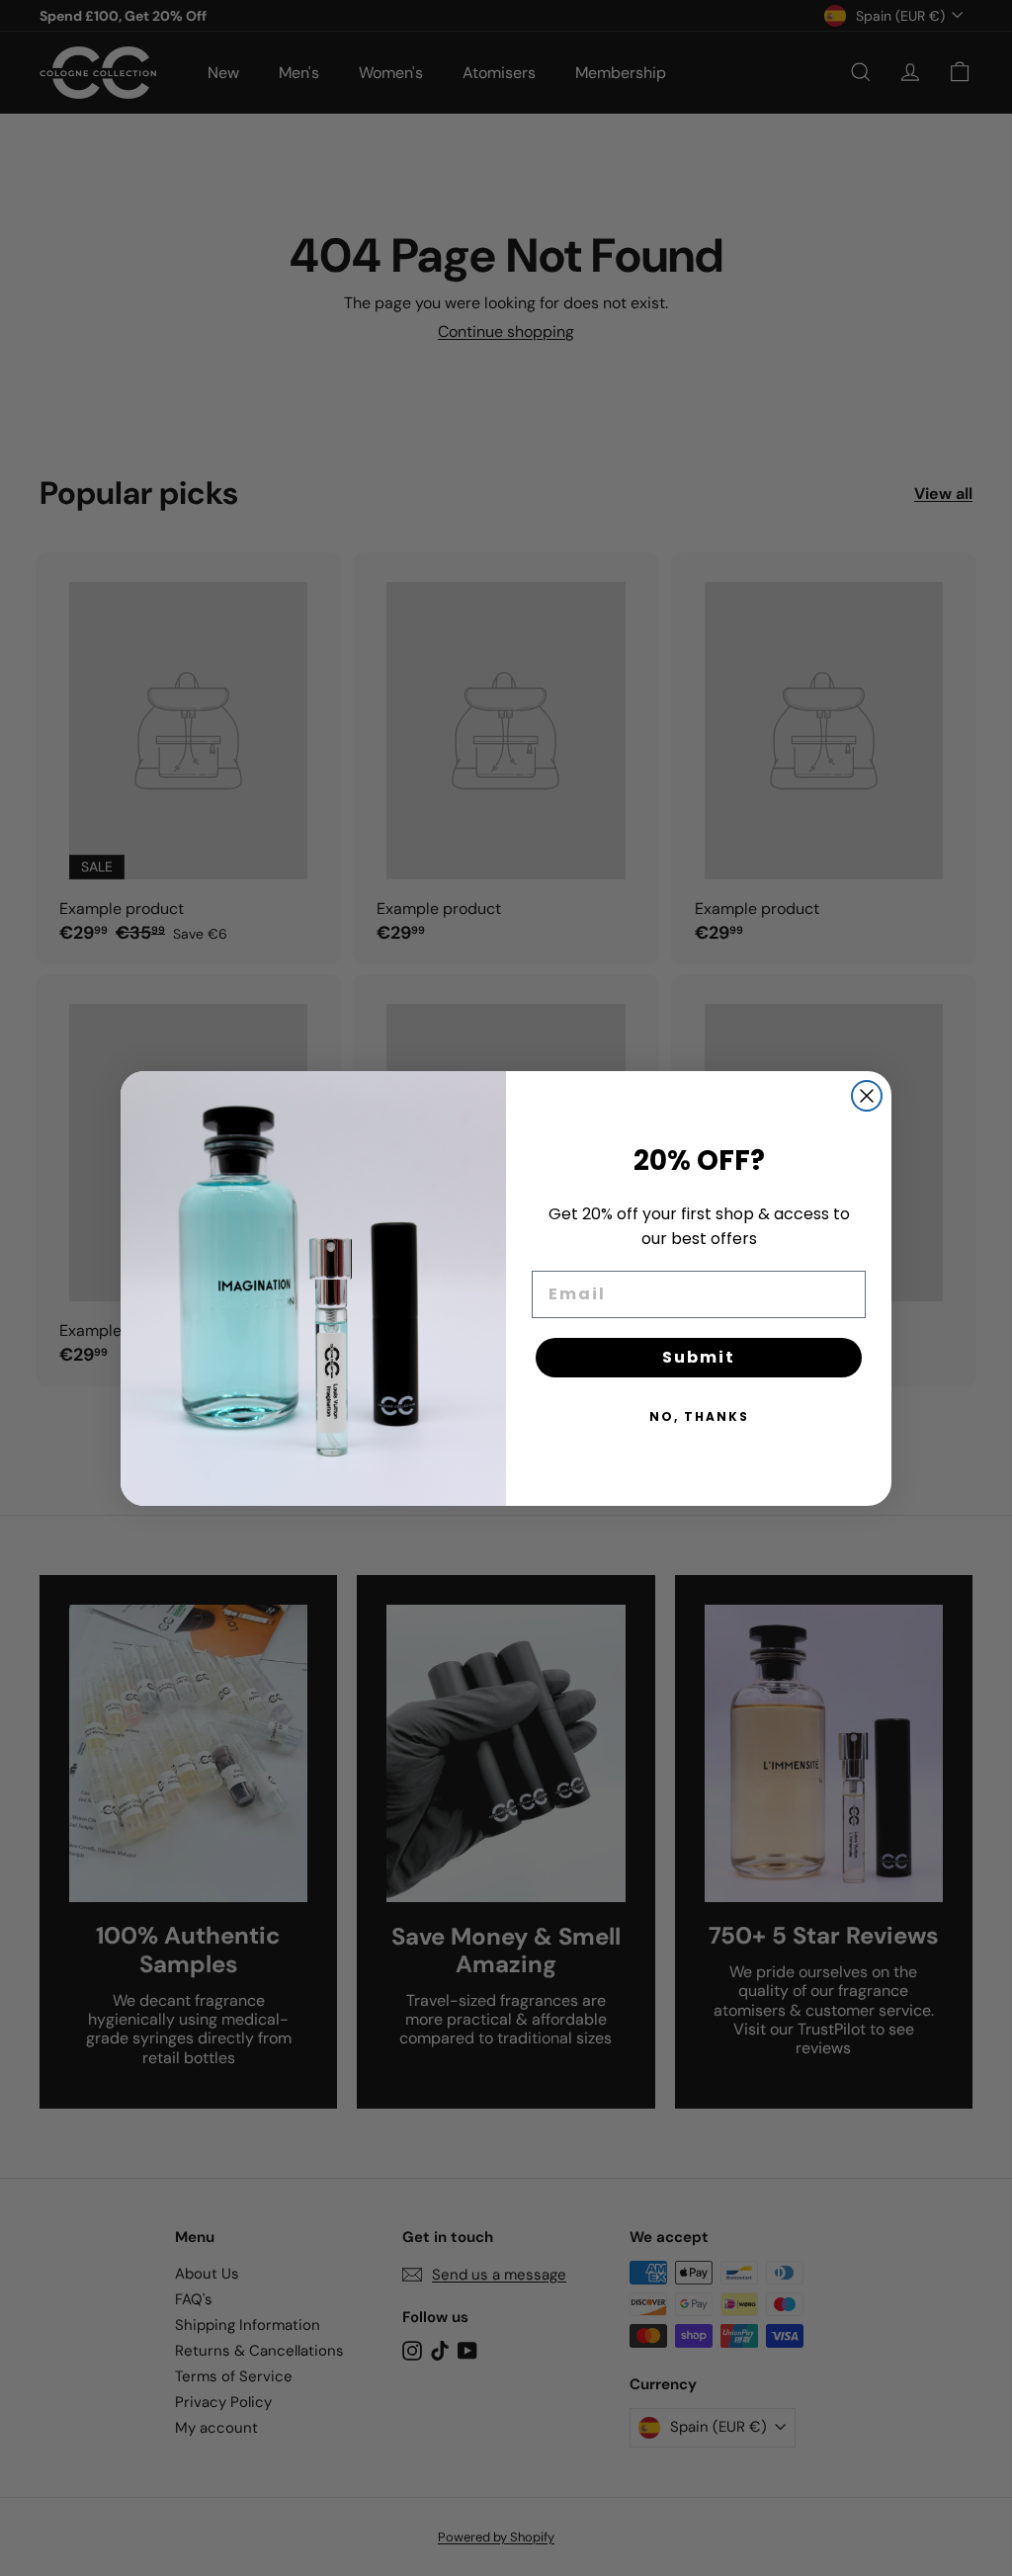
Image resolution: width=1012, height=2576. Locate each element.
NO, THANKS (699, 1416)
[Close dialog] (867, 1096)
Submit (699, 1357)
